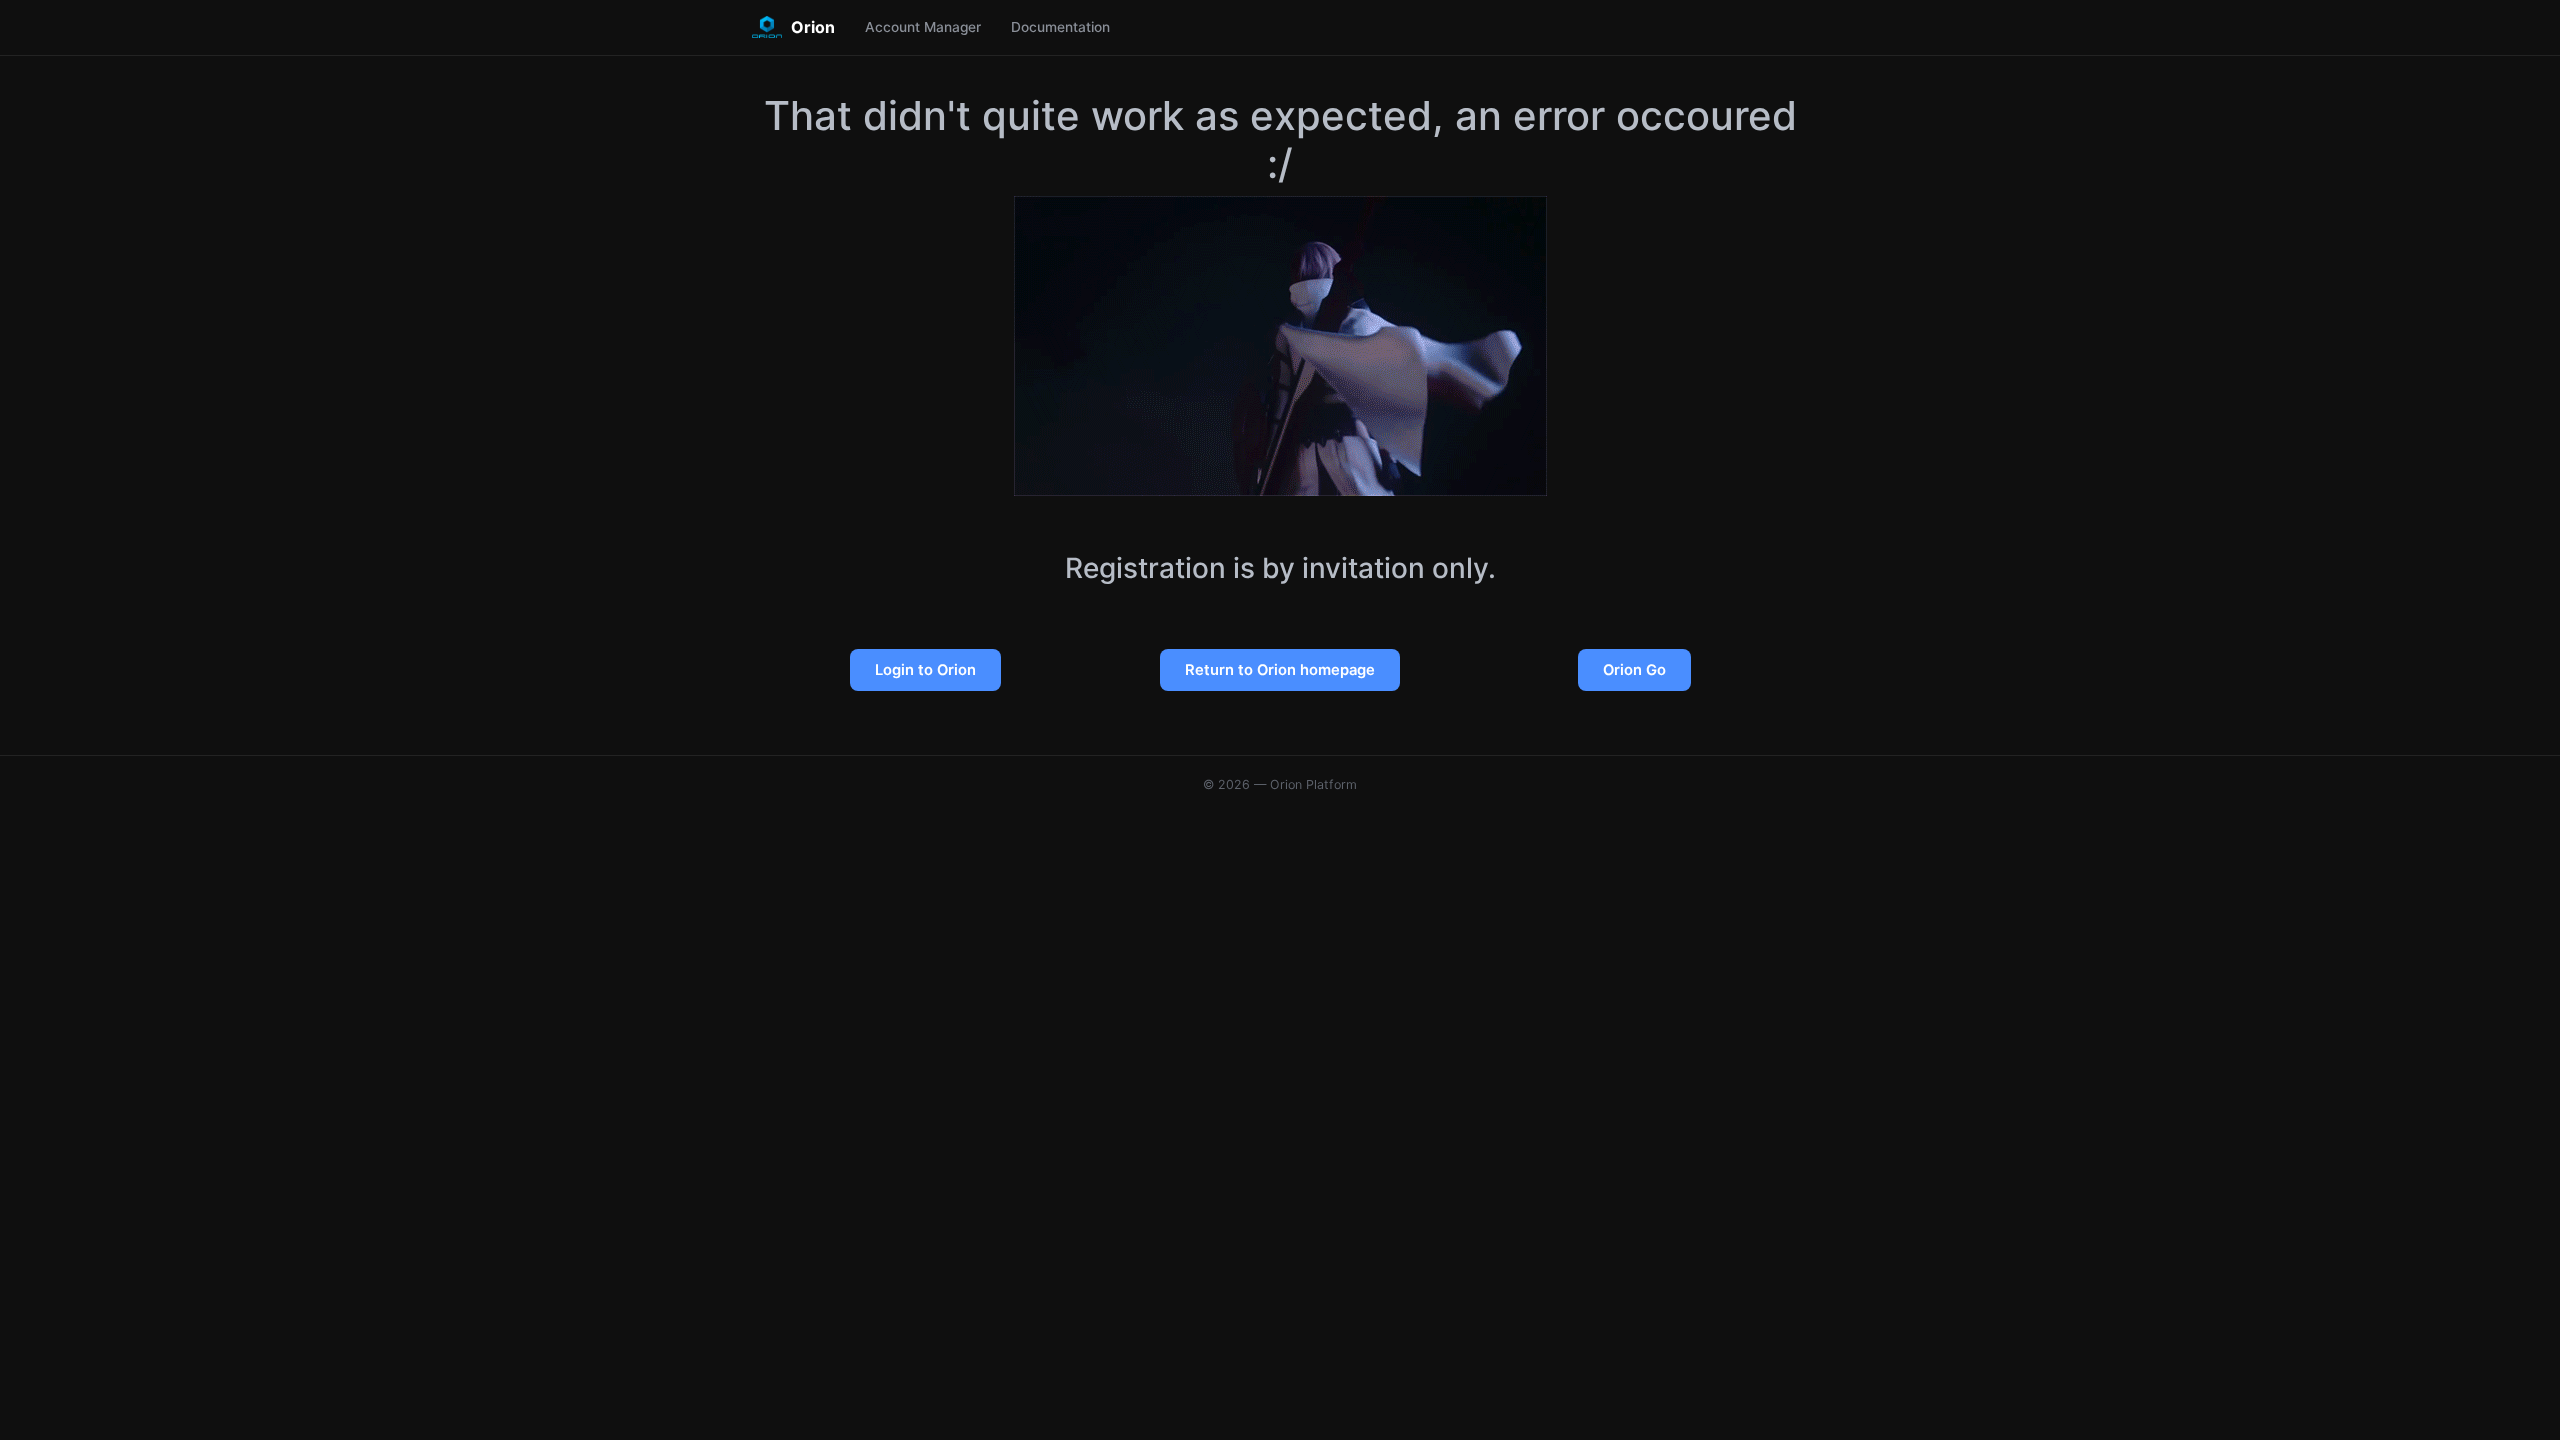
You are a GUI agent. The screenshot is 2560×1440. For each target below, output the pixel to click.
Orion (813, 27)
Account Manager (923, 27)
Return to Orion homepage (1280, 670)
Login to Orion (925, 670)
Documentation (1060, 27)
